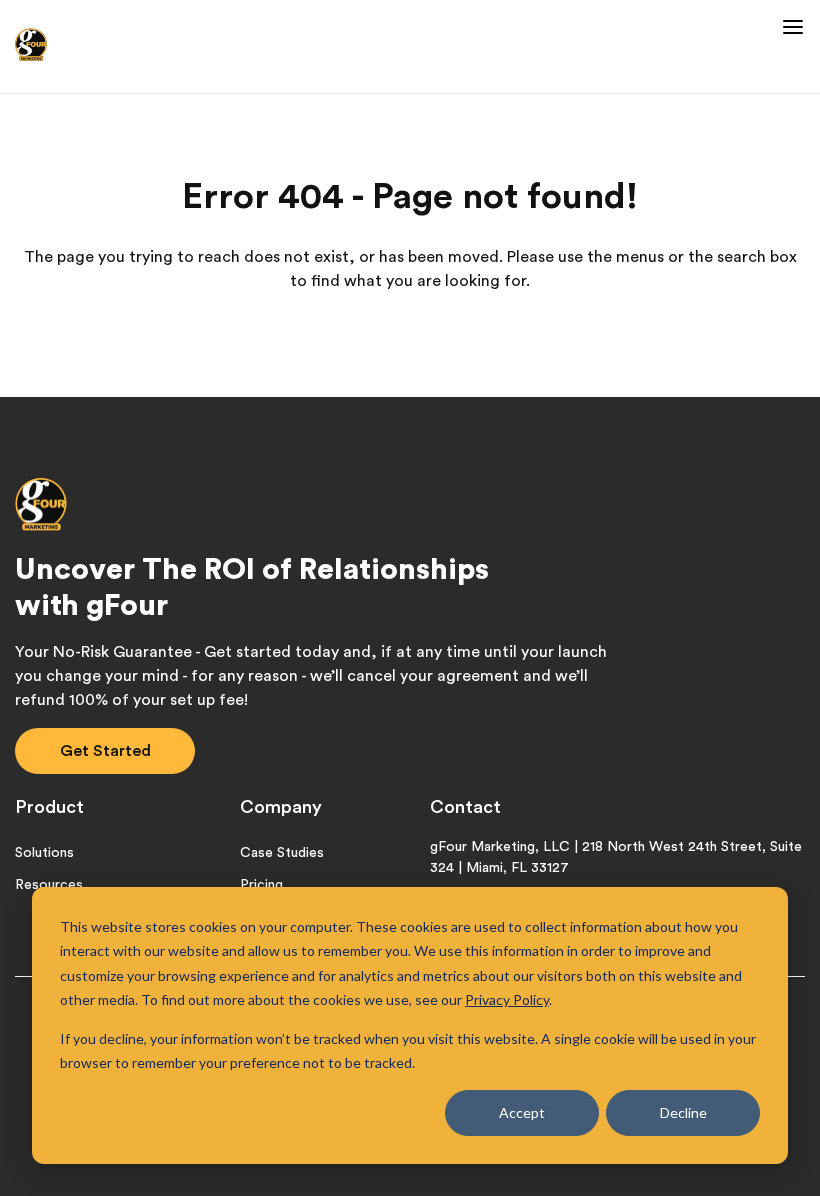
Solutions (44, 853)
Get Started (105, 751)
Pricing (261, 885)
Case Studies (282, 853)
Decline (683, 1112)
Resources (49, 885)
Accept (522, 1112)
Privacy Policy (507, 999)
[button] (790, 22)
